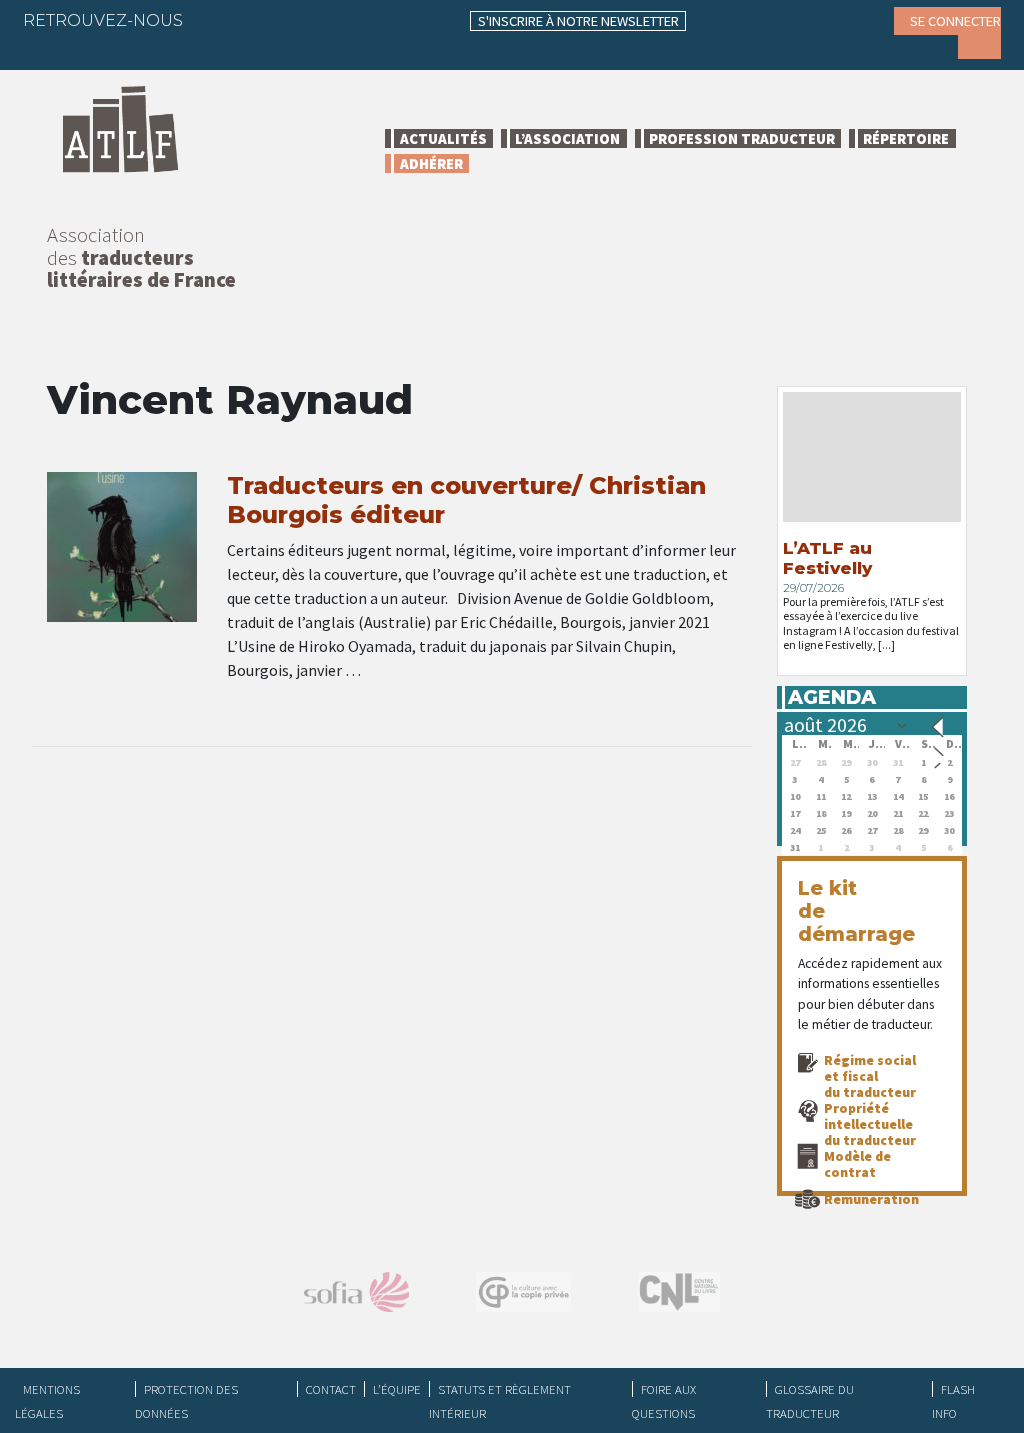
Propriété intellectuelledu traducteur (870, 1124)
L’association (567, 138)
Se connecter (955, 21)
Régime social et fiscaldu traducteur (870, 1076)
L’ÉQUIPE (397, 1389)
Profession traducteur (742, 138)
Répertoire (906, 138)
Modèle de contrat (857, 1164)
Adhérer (431, 163)
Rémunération (871, 1199)
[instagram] (333, 20)
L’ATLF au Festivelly (827, 558)
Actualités (443, 138)
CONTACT (331, 1389)
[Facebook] (216, 20)
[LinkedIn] (294, 20)
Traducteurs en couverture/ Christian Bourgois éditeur (466, 500)
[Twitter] (255, 20)
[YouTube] (372, 20)
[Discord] (53, 50)
